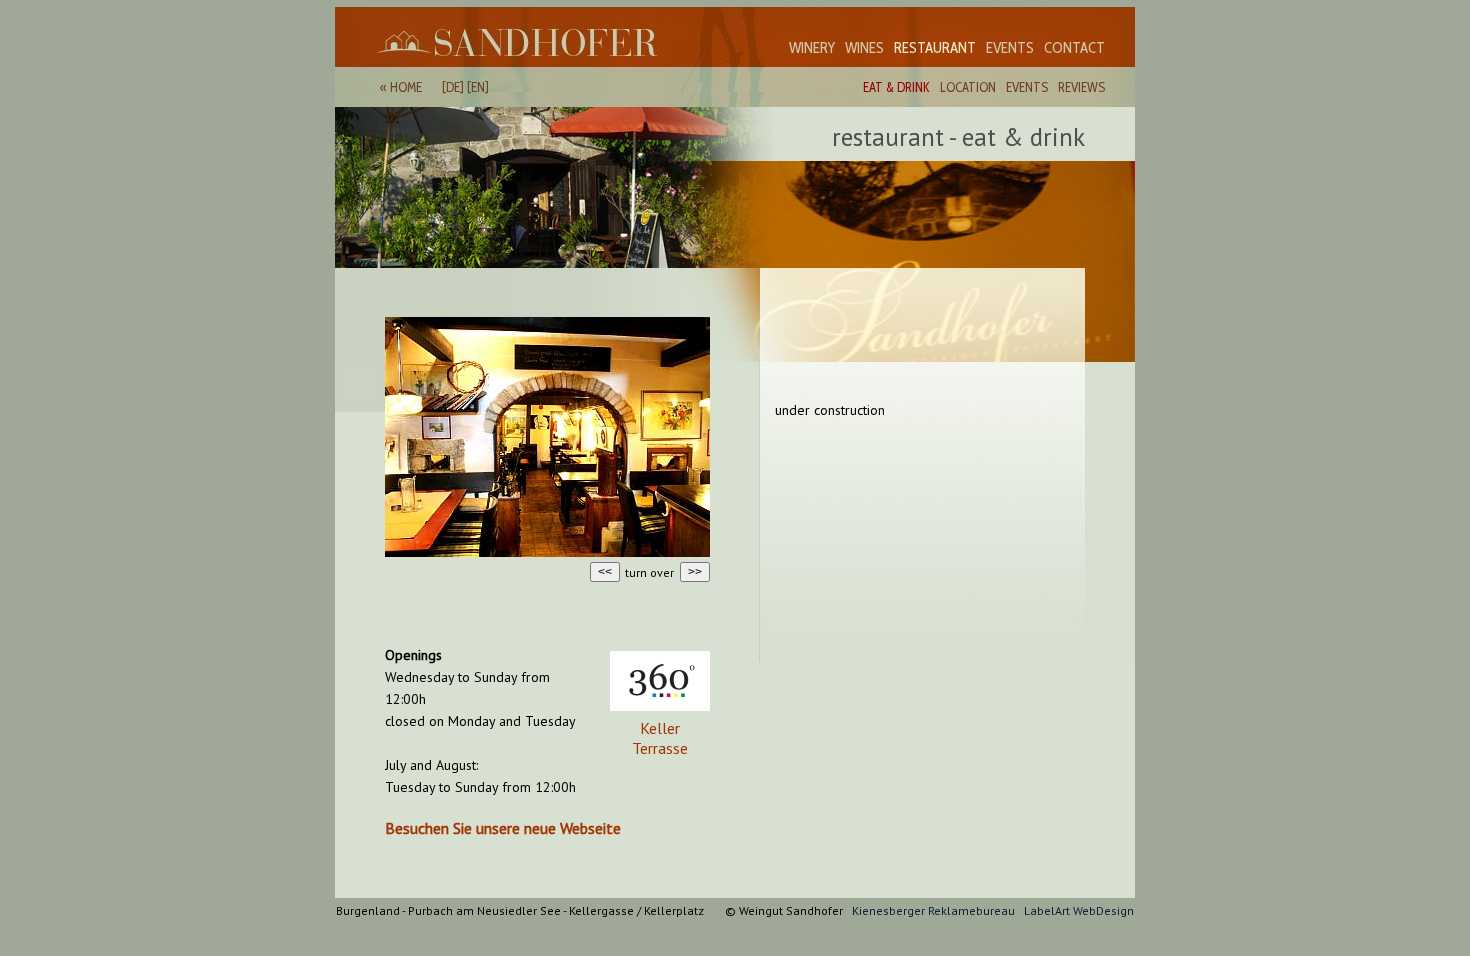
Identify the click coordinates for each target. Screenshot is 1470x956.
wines (864, 48)
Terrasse (660, 748)
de (453, 87)
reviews (1081, 87)
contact (1074, 48)
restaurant (935, 48)
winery (812, 48)
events (1010, 48)
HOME (406, 87)
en (478, 87)
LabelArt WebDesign (1079, 910)
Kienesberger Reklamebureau (933, 910)
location (968, 87)
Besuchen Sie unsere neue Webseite (503, 828)
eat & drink (896, 87)
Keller (660, 728)
